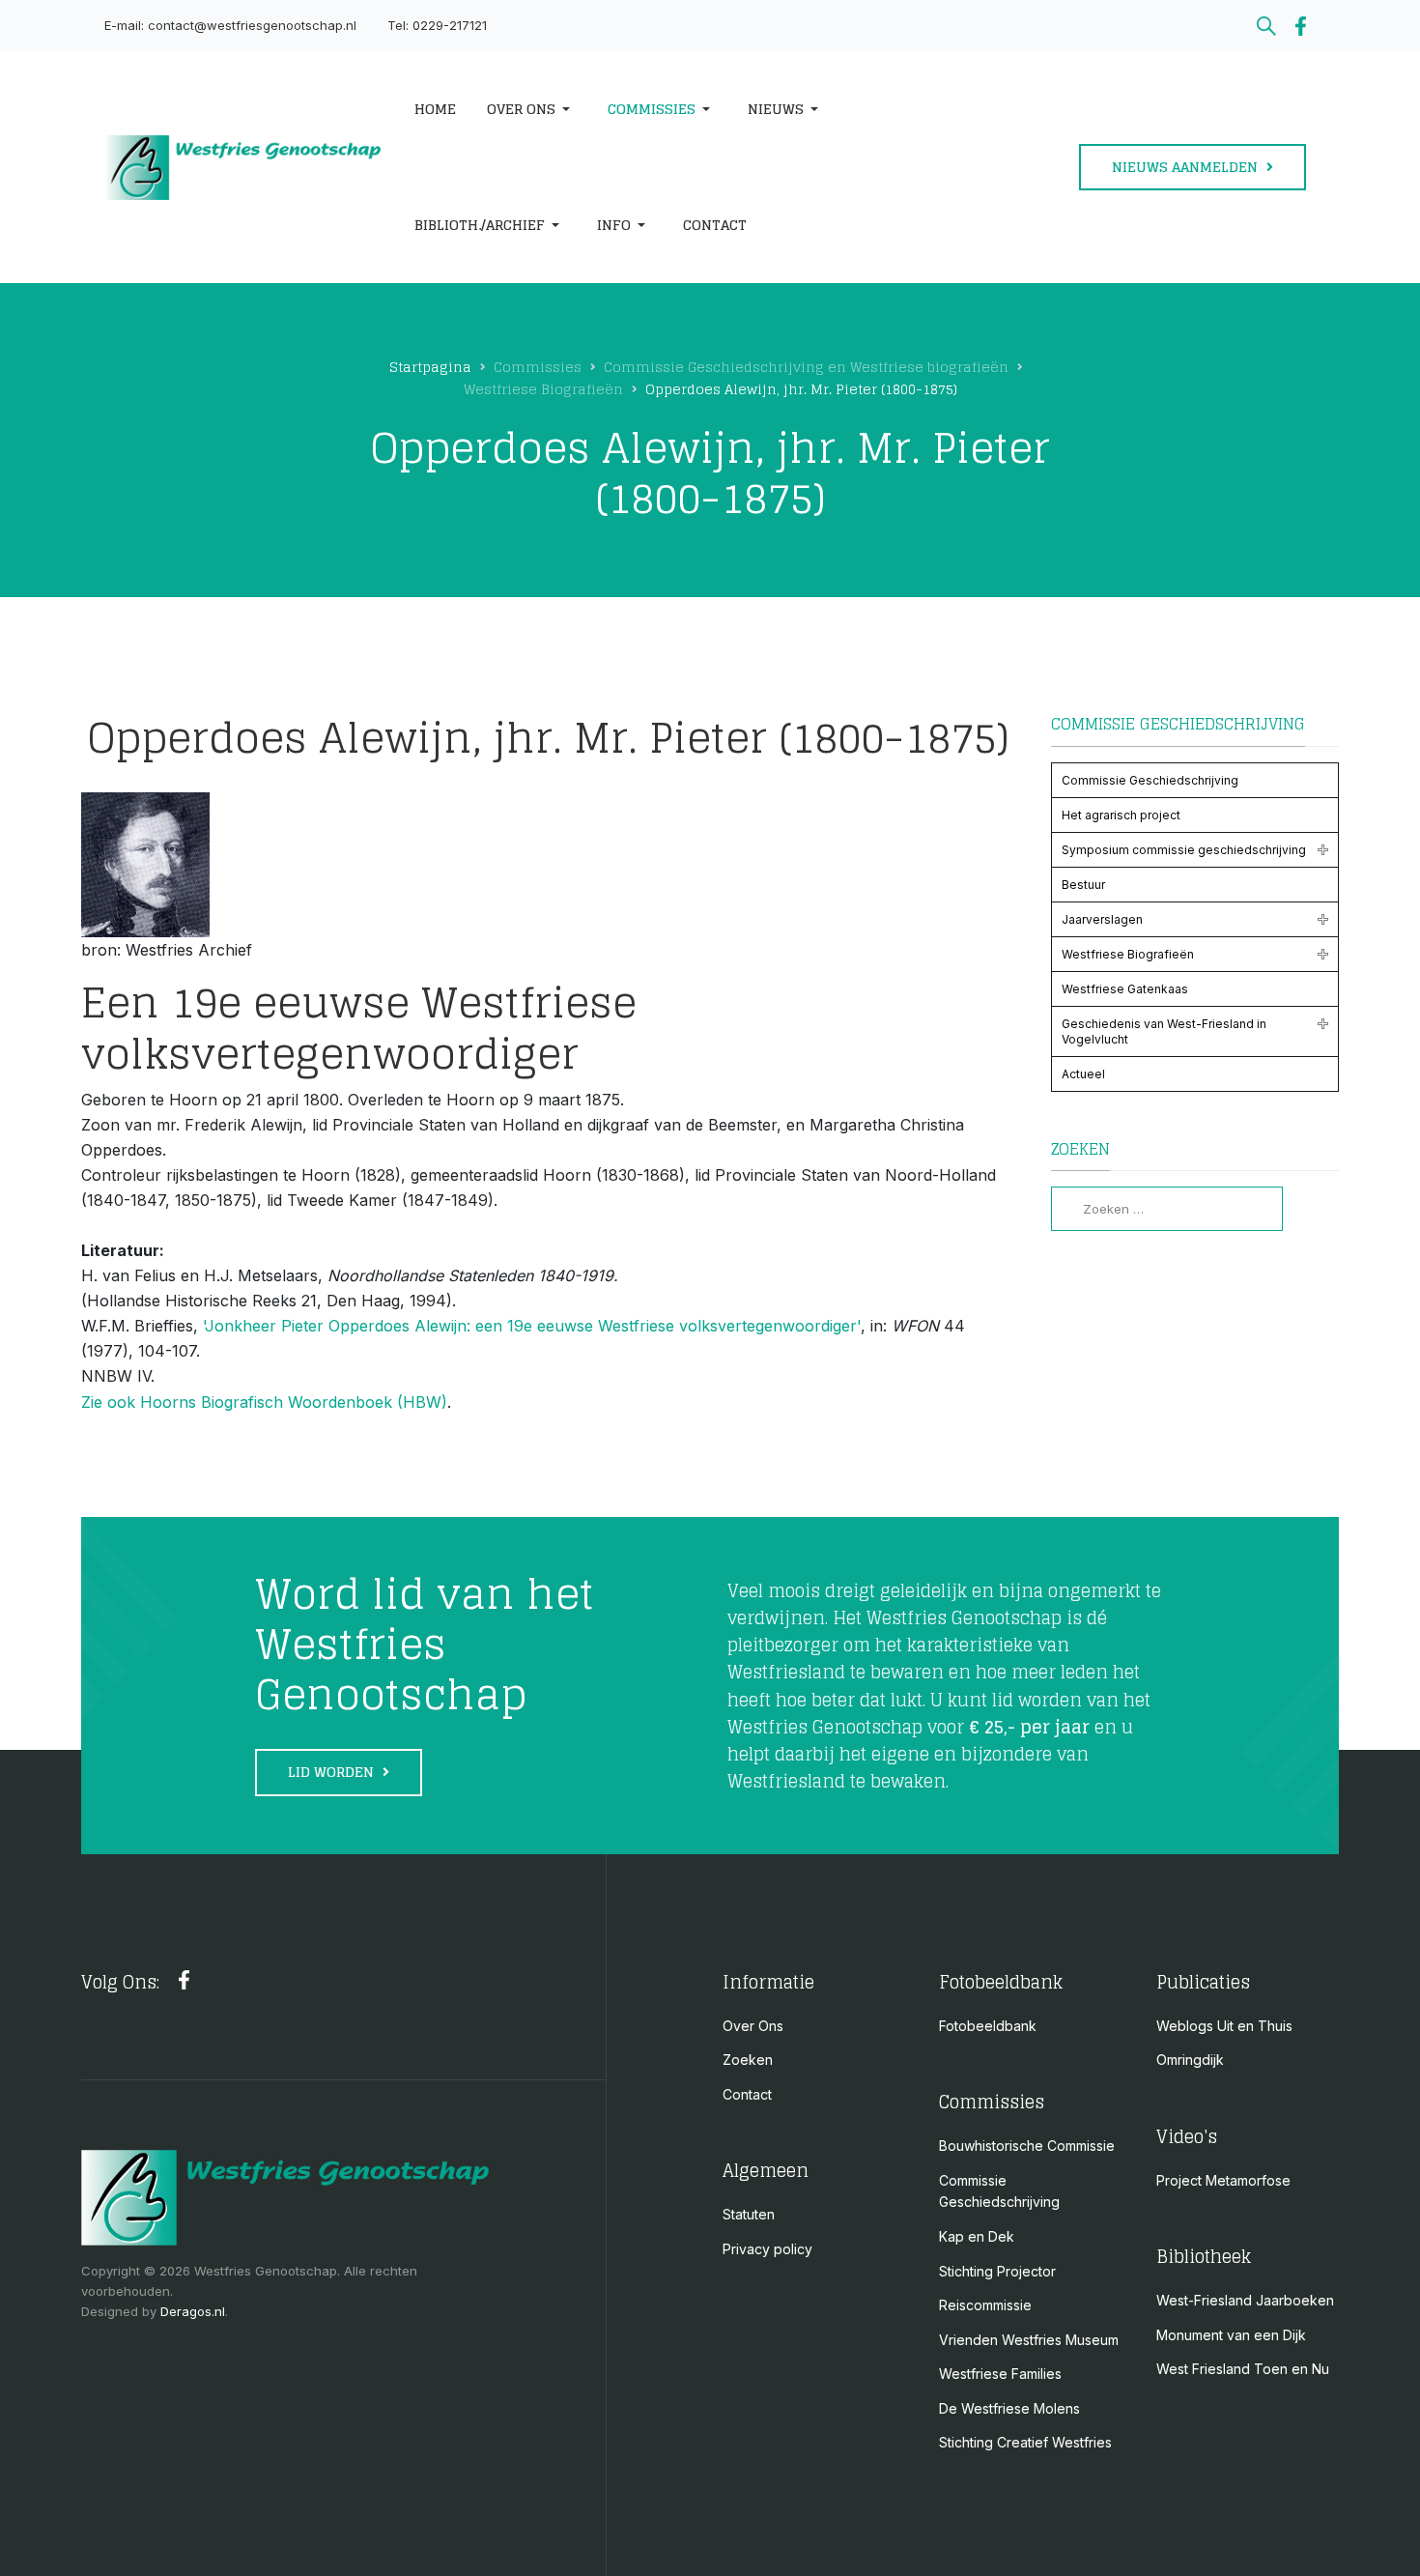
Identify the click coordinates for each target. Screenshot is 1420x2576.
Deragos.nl (193, 2311)
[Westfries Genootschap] (243, 168)
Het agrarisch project (1121, 815)
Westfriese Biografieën (1128, 954)
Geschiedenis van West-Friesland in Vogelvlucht (1164, 1031)
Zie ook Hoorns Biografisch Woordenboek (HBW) (264, 1402)
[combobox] (1167, 1209)
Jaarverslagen (1102, 919)
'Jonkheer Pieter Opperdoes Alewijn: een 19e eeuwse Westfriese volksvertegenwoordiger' (532, 1326)
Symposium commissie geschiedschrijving (1184, 850)
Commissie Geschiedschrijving (1150, 780)
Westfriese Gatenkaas (1125, 989)
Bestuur (1083, 885)
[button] (532, 109)
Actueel (1083, 1074)
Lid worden (333, 1772)
